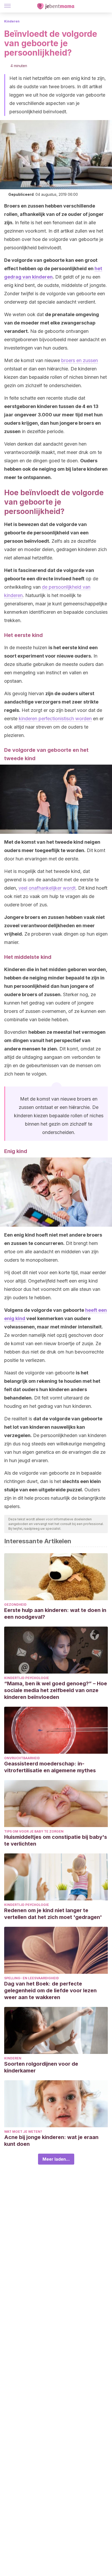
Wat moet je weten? (23, 2132)
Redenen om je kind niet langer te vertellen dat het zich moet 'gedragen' (53, 1914)
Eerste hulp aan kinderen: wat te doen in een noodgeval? (55, 1614)
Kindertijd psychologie (27, 1678)
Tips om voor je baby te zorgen (34, 1831)
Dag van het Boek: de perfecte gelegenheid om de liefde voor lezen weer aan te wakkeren (50, 1990)
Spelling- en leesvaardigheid (32, 1978)
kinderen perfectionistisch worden (55, 719)
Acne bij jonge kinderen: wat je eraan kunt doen (51, 2141)
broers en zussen (80, 360)
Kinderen (12, 21)
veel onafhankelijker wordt (47, 888)
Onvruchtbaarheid (22, 1758)
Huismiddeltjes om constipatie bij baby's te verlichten (56, 1840)
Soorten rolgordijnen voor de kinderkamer (41, 2067)
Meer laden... (56, 2159)
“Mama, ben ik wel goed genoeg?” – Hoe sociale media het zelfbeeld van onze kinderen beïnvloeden (56, 1690)
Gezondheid (15, 1605)
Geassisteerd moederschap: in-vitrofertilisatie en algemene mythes (50, 1767)
